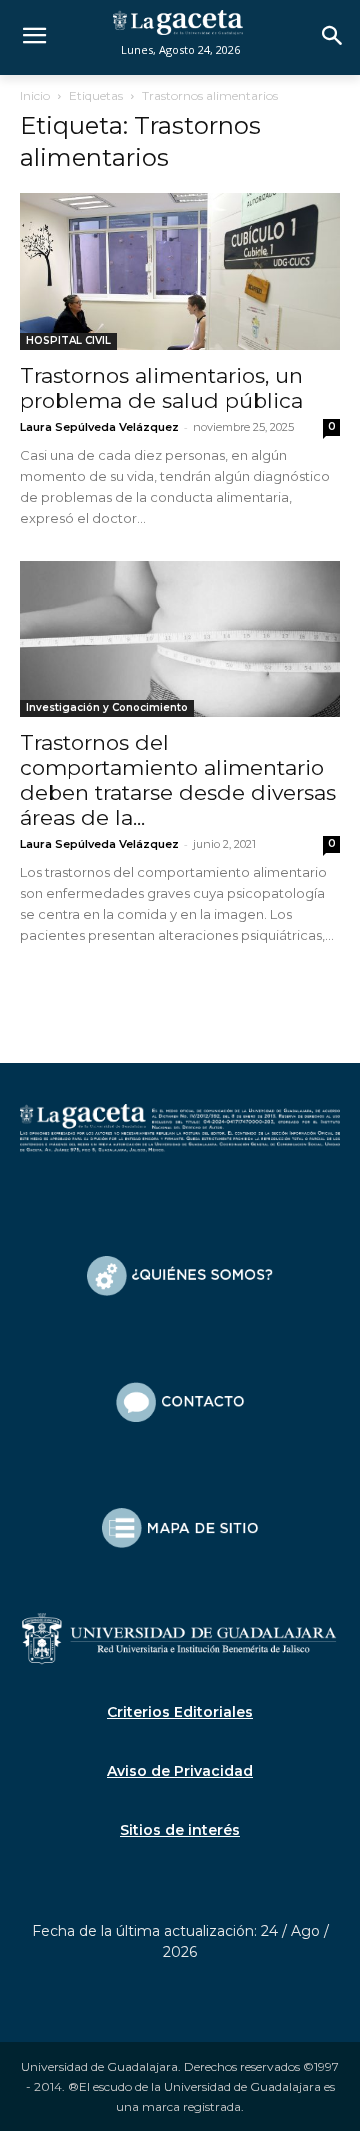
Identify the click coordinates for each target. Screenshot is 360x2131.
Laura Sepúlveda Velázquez (99, 427)
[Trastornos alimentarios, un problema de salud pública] (180, 271)
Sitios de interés (180, 1830)
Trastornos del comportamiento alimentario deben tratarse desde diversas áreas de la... (178, 780)
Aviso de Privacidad (180, 1771)
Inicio (35, 95)
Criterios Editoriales (180, 1712)
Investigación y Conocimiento (107, 707)
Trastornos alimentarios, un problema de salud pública (161, 388)
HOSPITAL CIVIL (68, 340)
